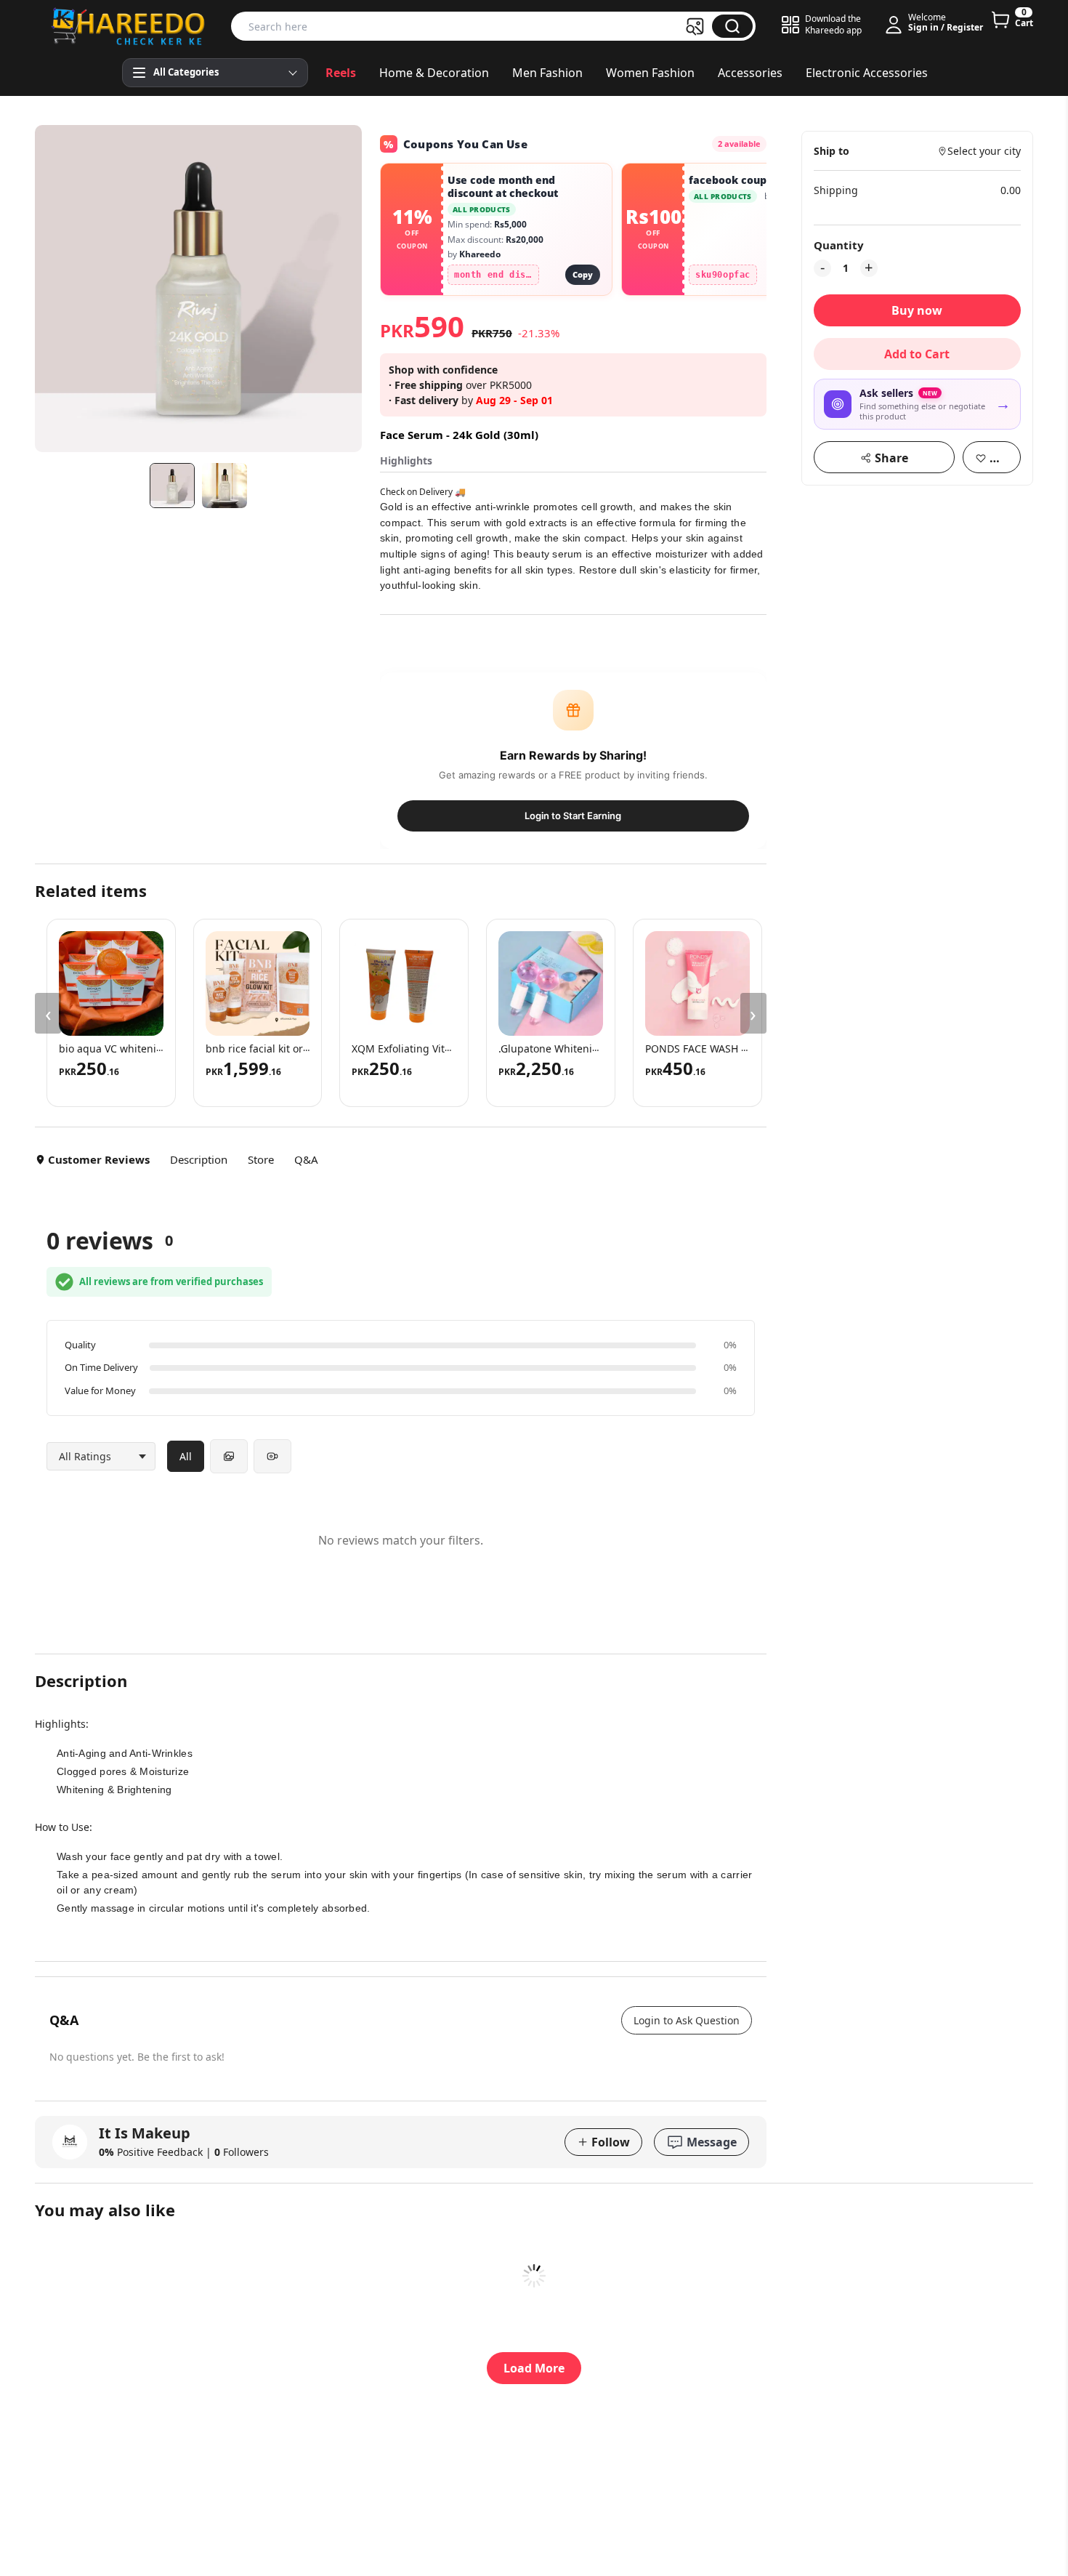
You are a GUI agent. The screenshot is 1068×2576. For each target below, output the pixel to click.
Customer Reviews (99, 1159)
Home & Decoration (434, 73)
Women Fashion (650, 73)
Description (199, 1159)
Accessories (750, 73)
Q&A (306, 1159)
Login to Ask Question (687, 2020)
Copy (583, 274)
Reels (341, 73)
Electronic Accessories (867, 73)
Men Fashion (547, 73)
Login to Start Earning (573, 816)
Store (261, 1159)
